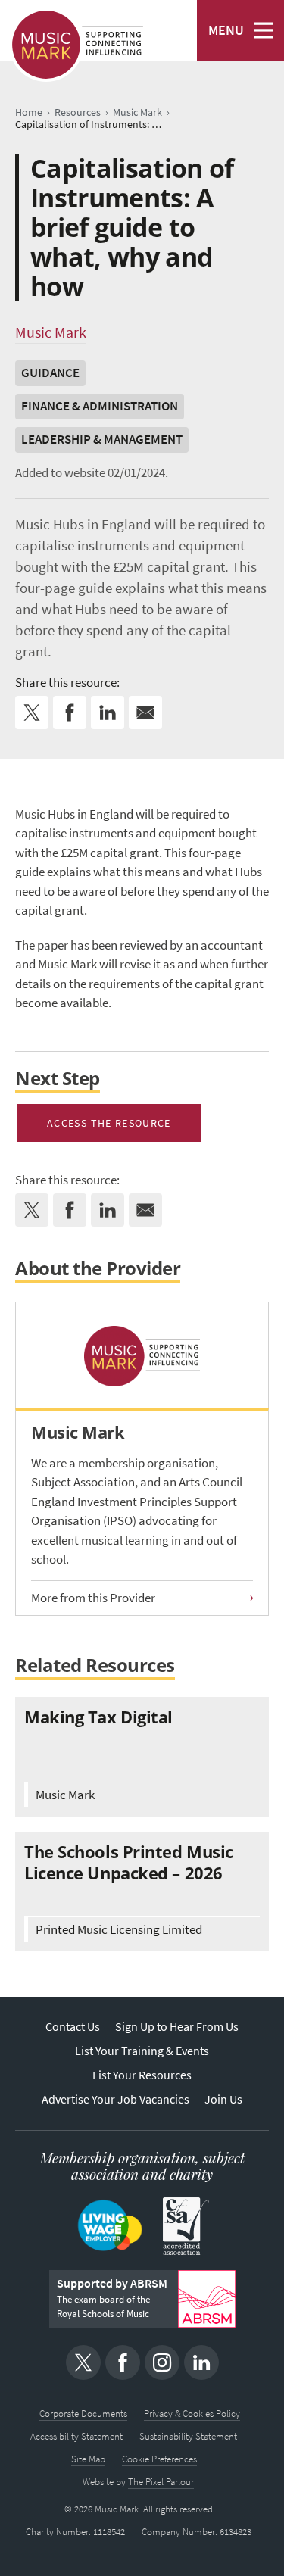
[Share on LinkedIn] (108, 713)
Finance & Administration (100, 406)
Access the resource (109, 1123)
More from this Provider (93, 1598)
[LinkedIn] (201, 2362)
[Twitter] (83, 2362)
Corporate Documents (83, 2414)
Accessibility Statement (76, 2436)
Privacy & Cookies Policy (192, 2414)
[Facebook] (123, 2362)
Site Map (88, 2459)
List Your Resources (142, 2075)
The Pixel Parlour (161, 2482)
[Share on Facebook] (70, 713)
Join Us (223, 2099)
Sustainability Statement (188, 2436)
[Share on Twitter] (32, 713)
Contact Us (73, 2027)
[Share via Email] (145, 713)
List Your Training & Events (142, 2051)
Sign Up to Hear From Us (177, 2027)
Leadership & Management (102, 440)
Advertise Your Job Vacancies (115, 2099)
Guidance (50, 373)
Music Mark (51, 332)
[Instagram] (162, 2362)
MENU (226, 30)
